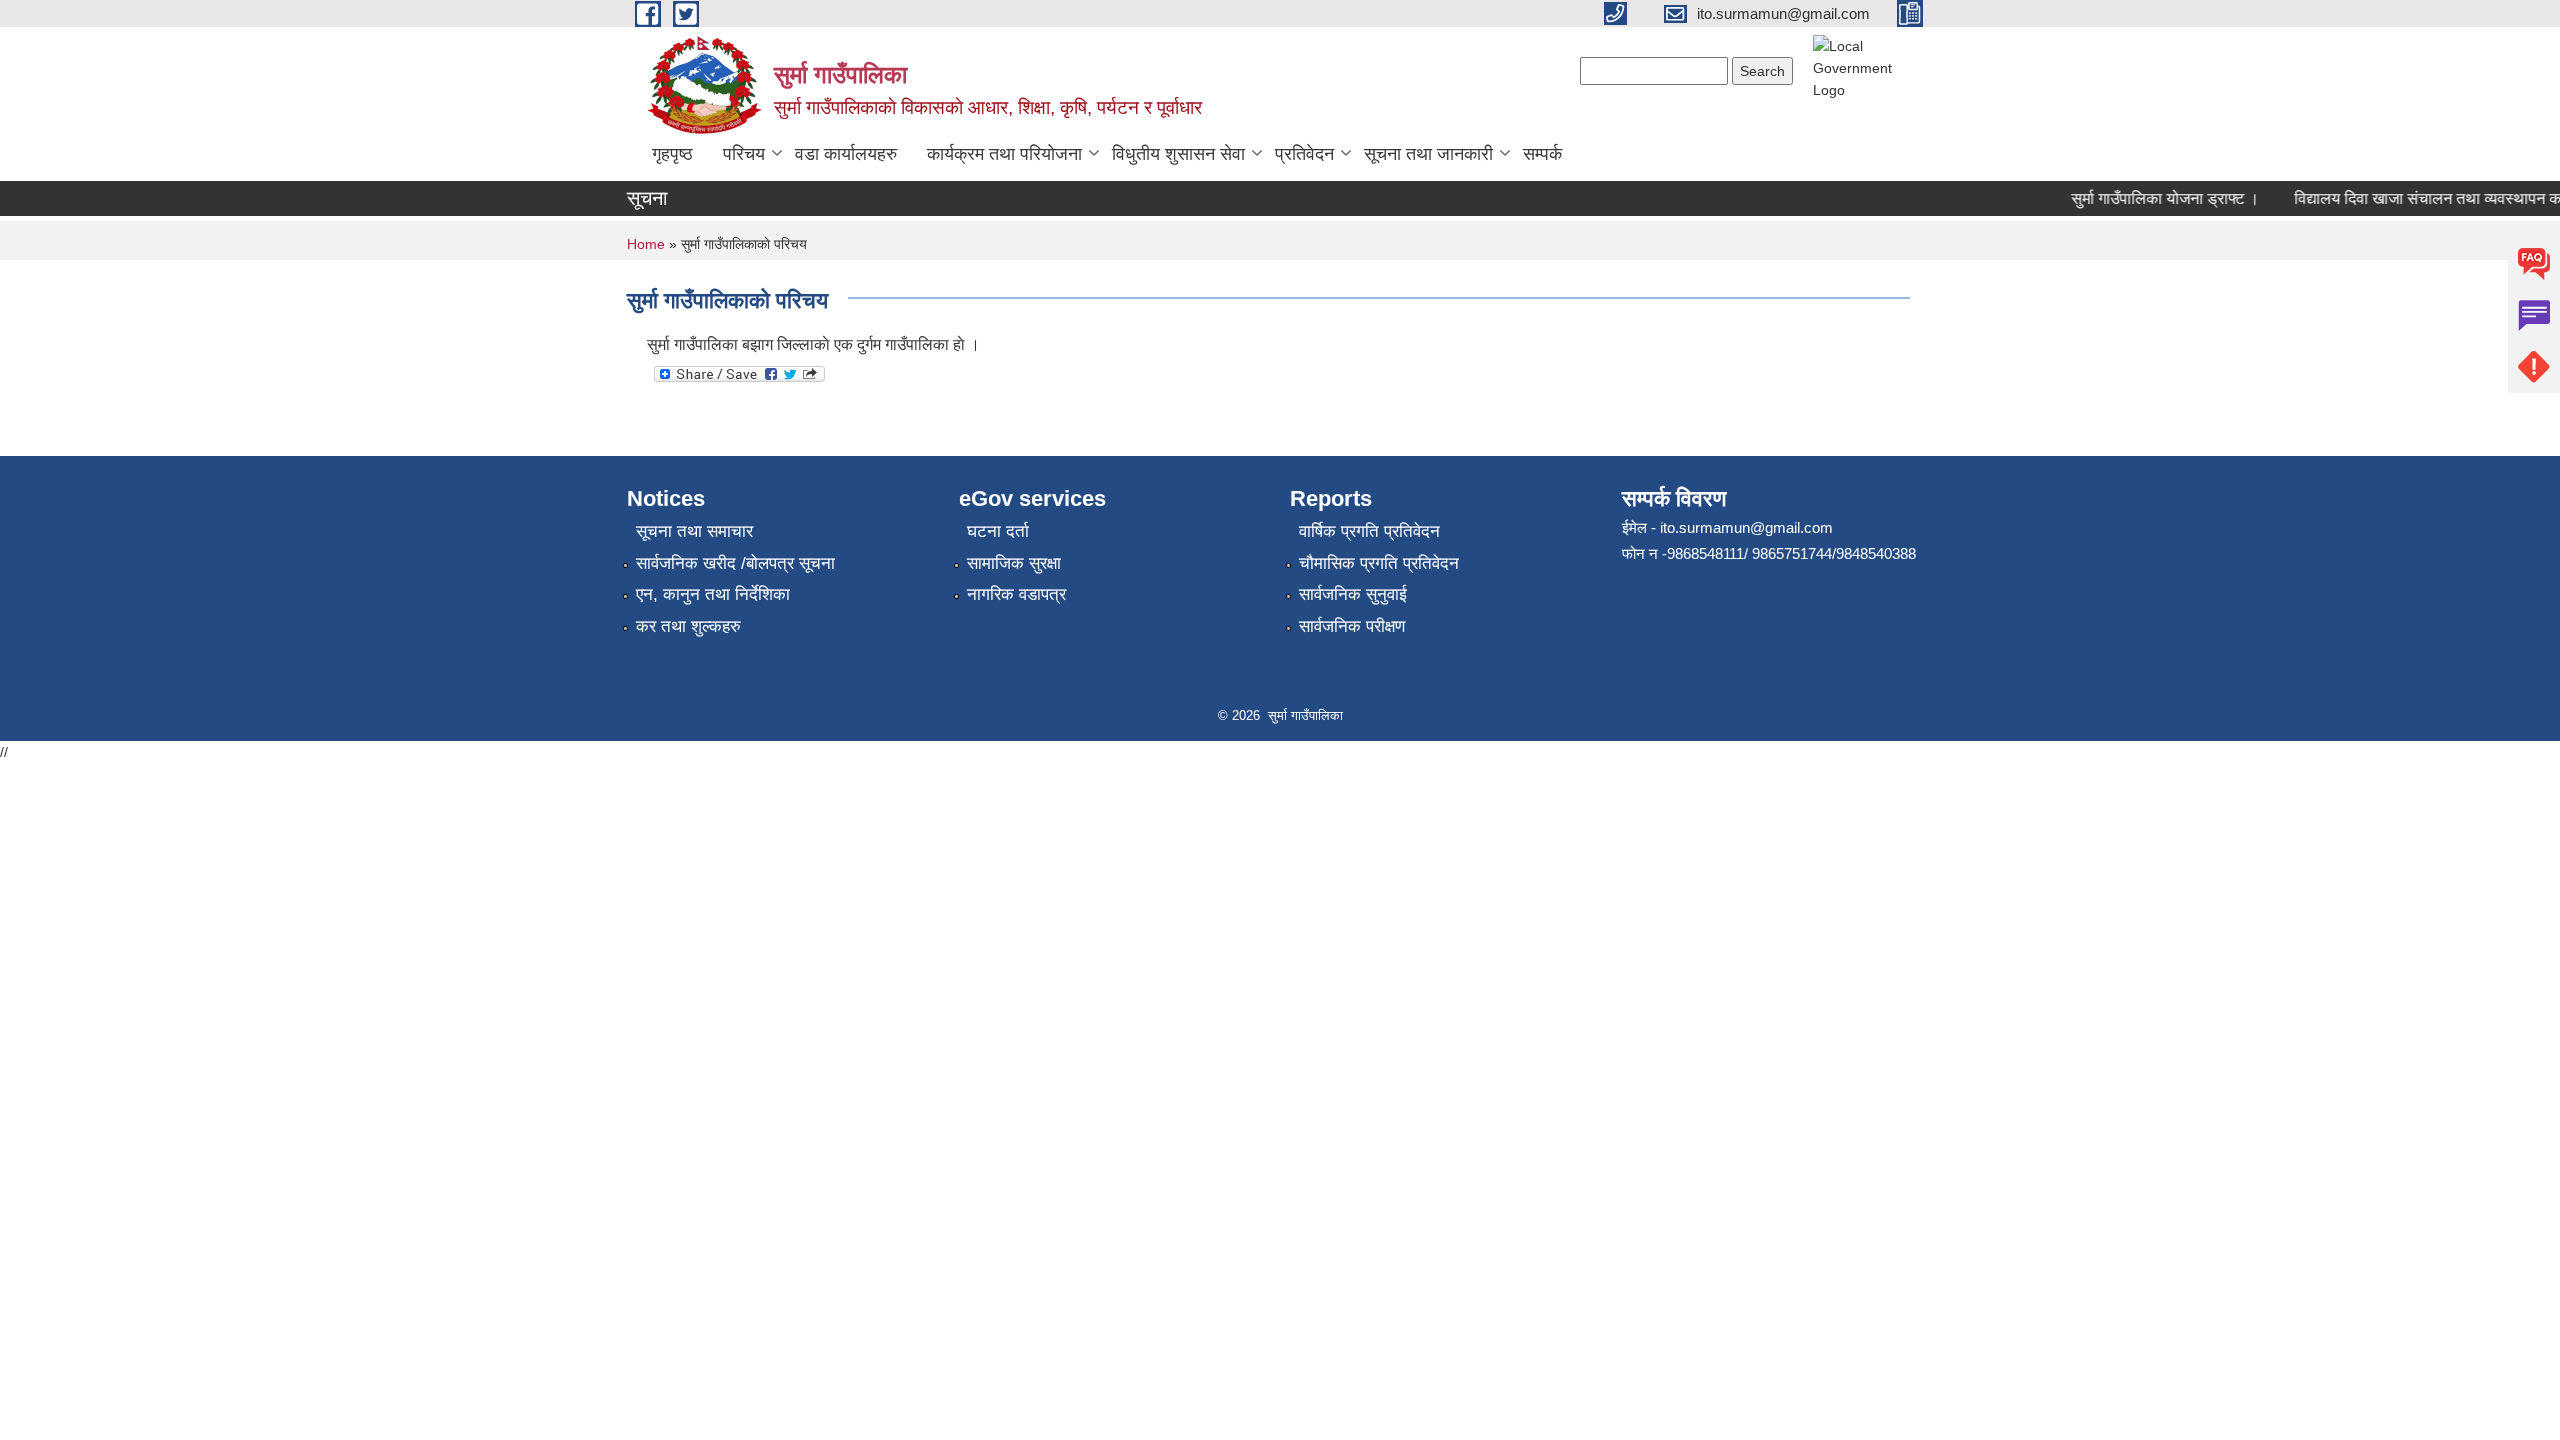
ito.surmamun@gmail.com (1746, 527)
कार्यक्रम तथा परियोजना (1004, 154)
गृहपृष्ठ (672, 154)
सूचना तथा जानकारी (1428, 154)
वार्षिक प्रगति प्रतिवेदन (1369, 531)
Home (646, 244)
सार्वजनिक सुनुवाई (1353, 594)
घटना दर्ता (998, 531)
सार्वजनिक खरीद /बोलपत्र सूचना (735, 563)
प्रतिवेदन (1304, 154)
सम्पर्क (1542, 154)
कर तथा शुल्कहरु (688, 626)
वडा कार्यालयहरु (846, 154)
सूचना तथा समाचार (694, 531)
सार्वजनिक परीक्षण (1352, 626)
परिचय (744, 154)
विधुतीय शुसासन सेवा (1178, 154)
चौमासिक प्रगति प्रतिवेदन (1379, 563)
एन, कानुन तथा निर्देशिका (713, 594)
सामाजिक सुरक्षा (1014, 563)
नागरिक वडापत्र (1016, 594)
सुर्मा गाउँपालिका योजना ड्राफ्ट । (2149, 198)
